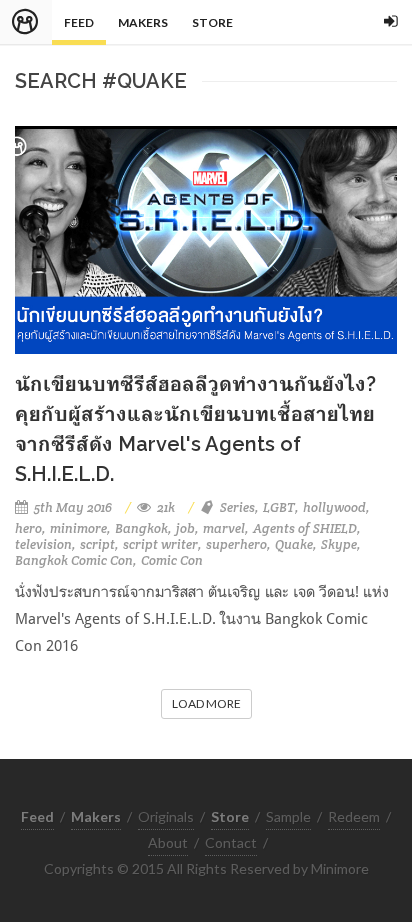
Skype (339, 544)
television (43, 544)
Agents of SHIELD (305, 528)
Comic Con (172, 560)
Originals (166, 816)
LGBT (279, 507)
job (185, 528)
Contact (231, 842)
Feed (79, 22)
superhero (236, 544)
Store (212, 22)
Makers (143, 22)
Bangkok (141, 528)
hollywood (334, 507)
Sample (288, 816)
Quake (294, 544)
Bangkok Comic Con (74, 560)
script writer (160, 544)
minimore (78, 528)
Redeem (354, 816)
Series (237, 507)
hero (28, 528)
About (168, 842)
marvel (224, 528)
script (97, 544)
